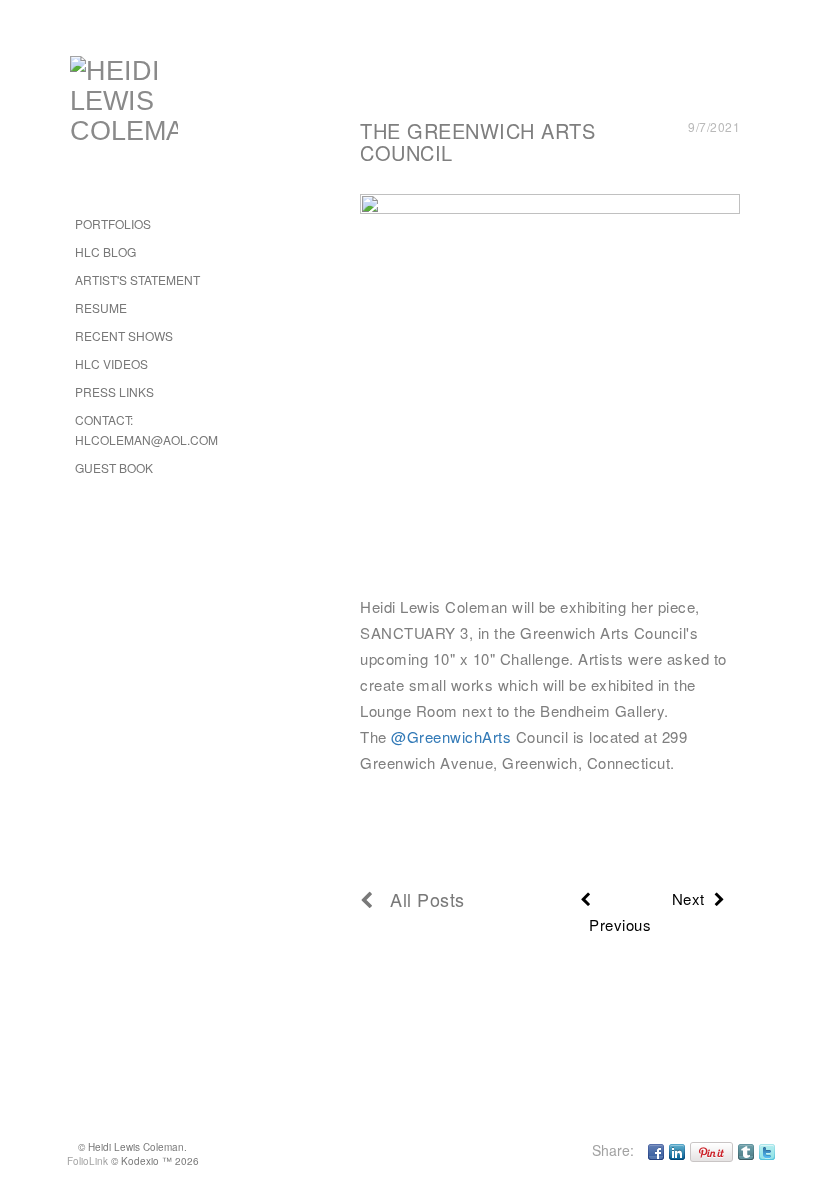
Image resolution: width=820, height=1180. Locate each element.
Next (693, 898)
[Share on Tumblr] (746, 1150)
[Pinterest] (711, 1150)
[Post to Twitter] (767, 1150)
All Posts (419, 899)
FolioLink (87, 1161)
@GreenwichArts (451, 736)
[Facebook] (656, 1150)
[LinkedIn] (677, 1150)
